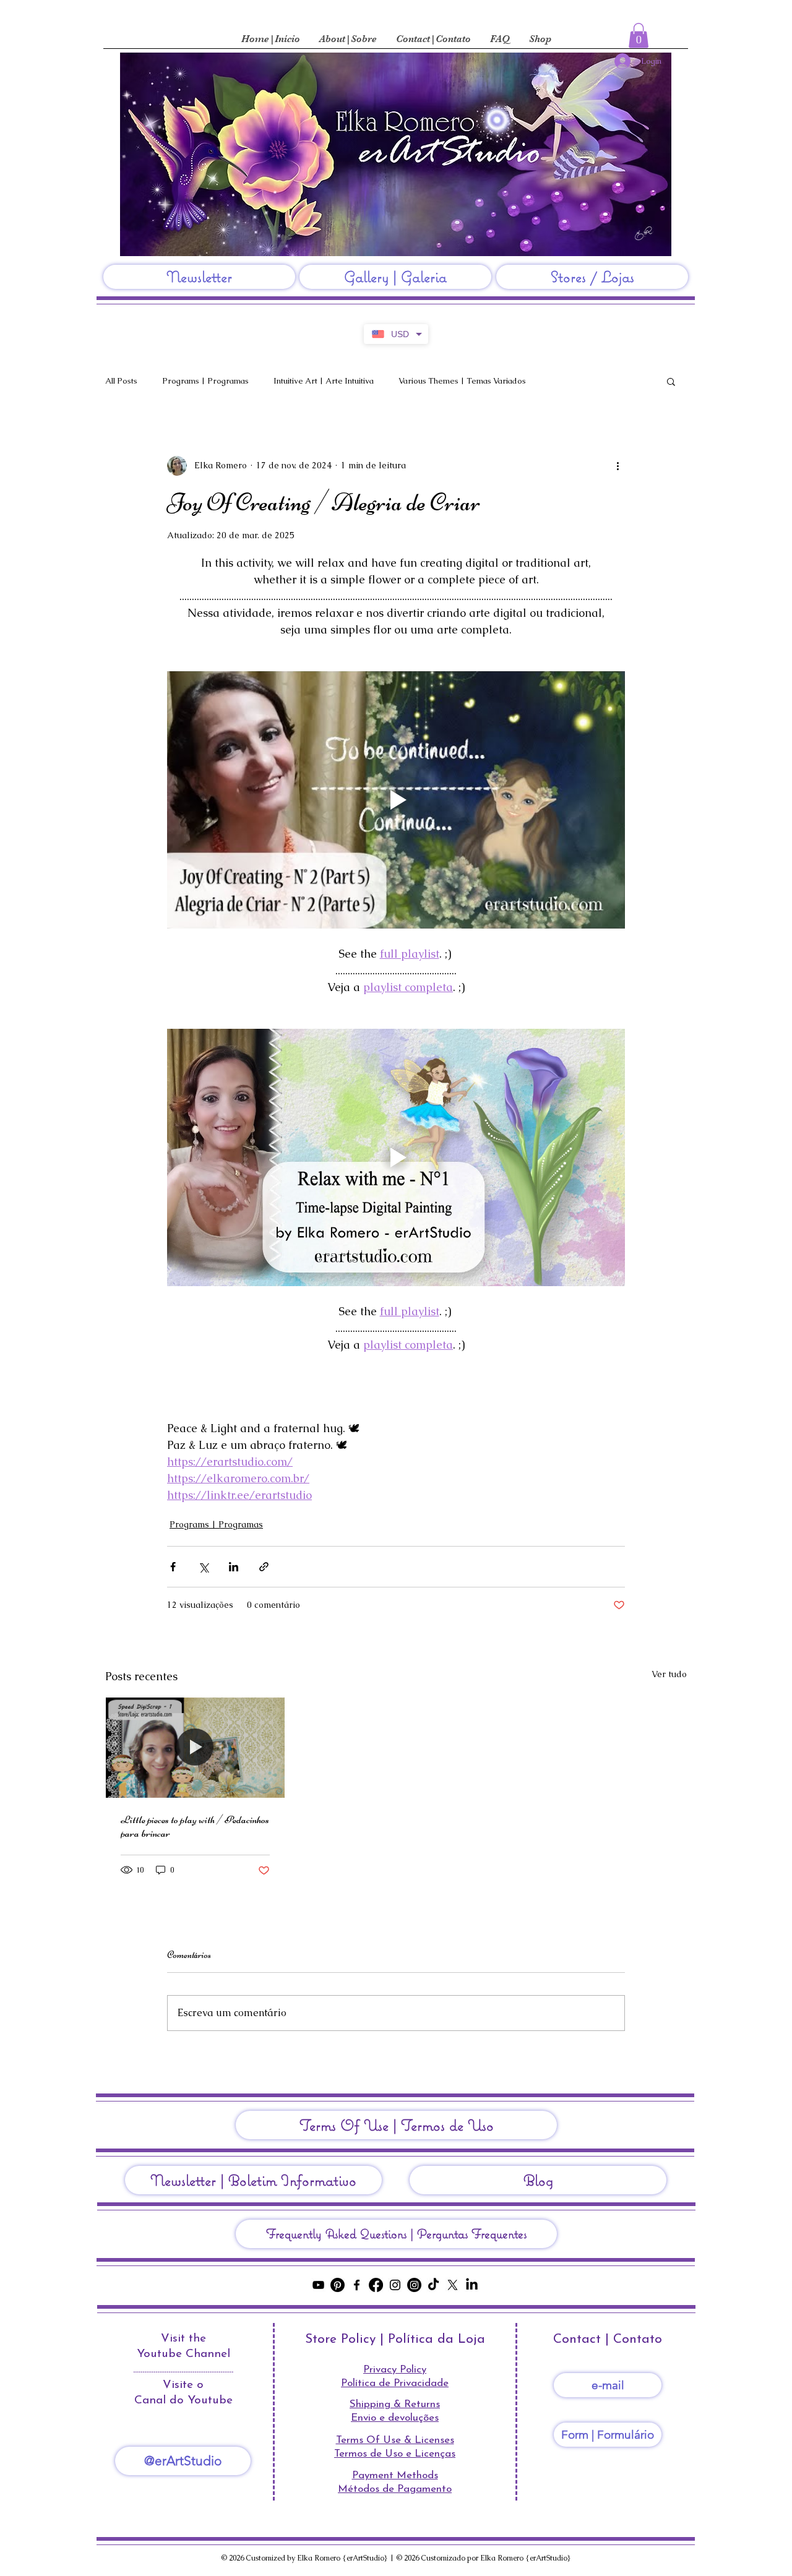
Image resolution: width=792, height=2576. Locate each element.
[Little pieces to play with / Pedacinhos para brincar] (195, 1748)
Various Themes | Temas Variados (462, 381)
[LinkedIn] (472, 2285)
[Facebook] (357, 2285)
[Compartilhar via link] (264, 1567)
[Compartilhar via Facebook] (173, 1567)
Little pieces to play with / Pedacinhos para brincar (195, 1826)
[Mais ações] (618, 466)
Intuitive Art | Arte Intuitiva (324, 381)
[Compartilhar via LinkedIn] (234, 1567)
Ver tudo (669, 1674)
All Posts (121, 381)
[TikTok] (433, 2285)
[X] (453, 2285)
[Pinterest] (338, 2285)
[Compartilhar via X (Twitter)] (203, 1567)
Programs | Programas (205, 381)
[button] (639, 36)
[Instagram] (395, 2285)
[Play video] (396, 800)
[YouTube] (318, 2285)
